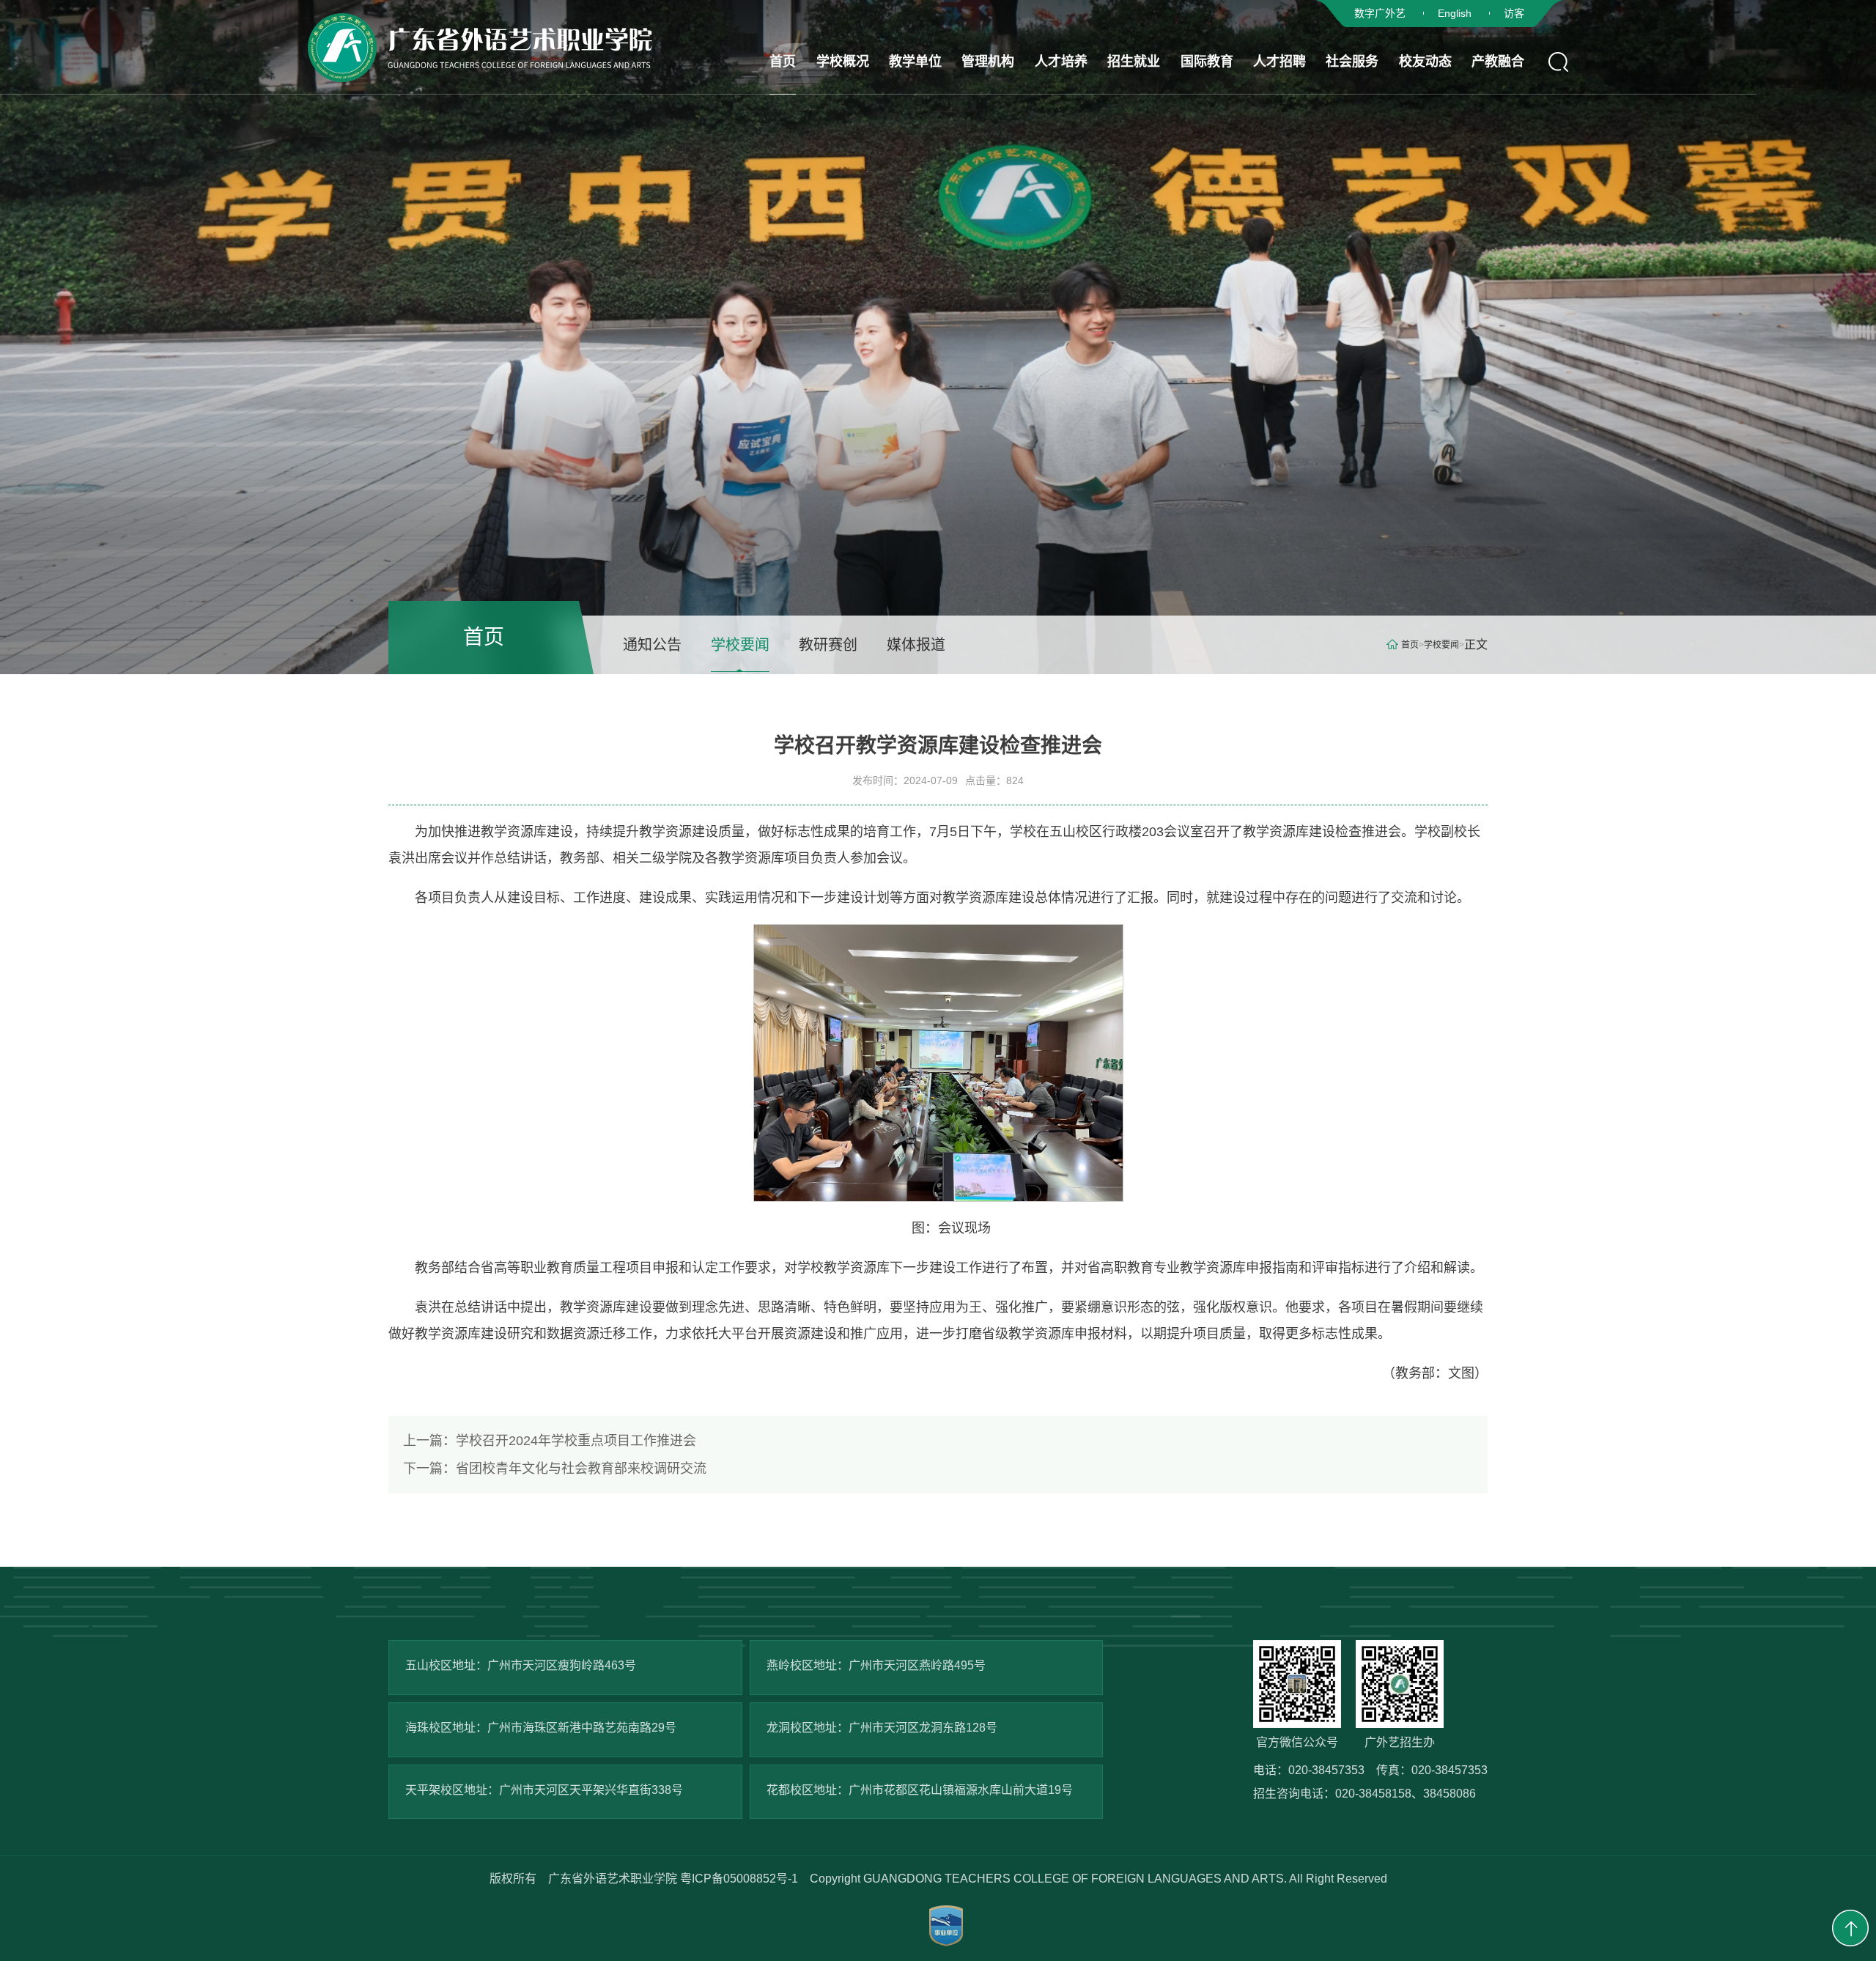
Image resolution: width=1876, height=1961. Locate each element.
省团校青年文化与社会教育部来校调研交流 (555, 1469)
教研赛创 (828, 645)
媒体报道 (916, 645)
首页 (1410, 645)
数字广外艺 (1380, 13)
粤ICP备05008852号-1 (739, 1879)
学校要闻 (740, 645)
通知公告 (652, 645)
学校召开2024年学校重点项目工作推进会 (550, 1441)
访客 (1514, 13)
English (1455, 13)
